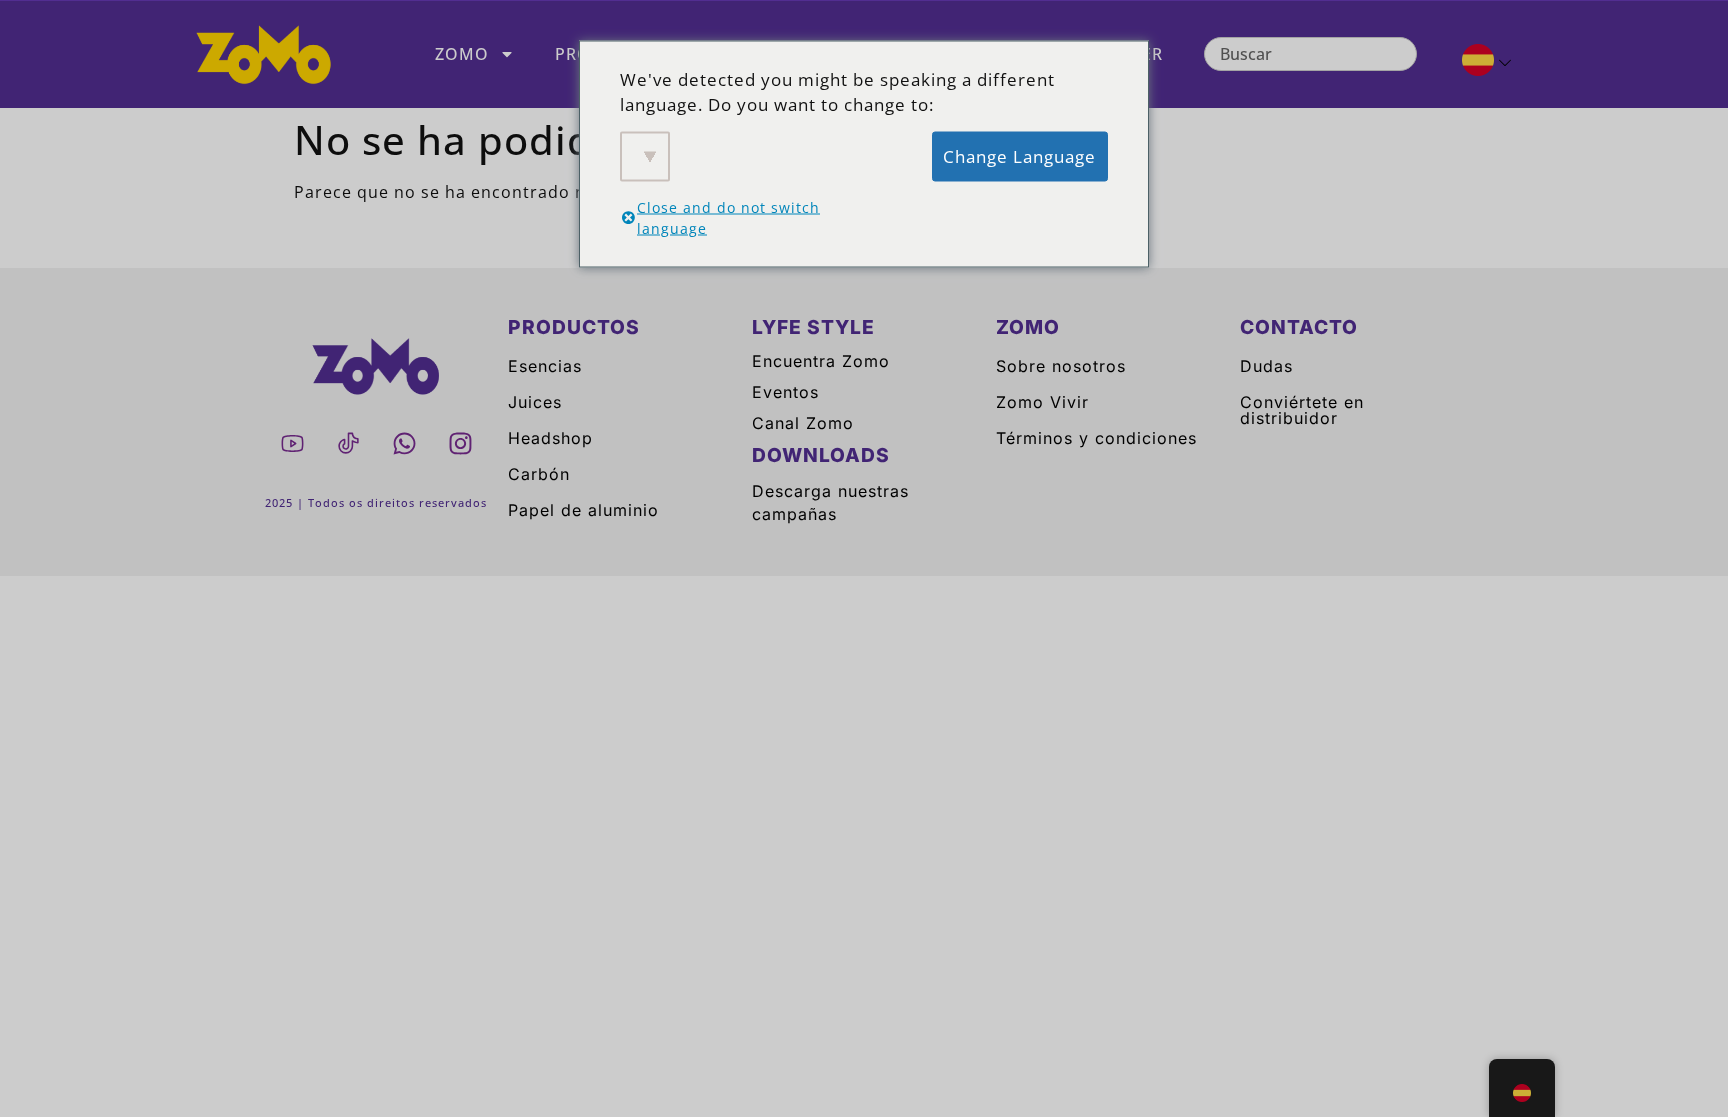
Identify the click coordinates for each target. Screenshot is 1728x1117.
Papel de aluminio (583, 510)
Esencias (545, 366)
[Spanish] (1478, 63)
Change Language (1019, 155)
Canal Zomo (803, 423)
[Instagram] (460, 444)
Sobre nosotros (1061, 366)
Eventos (785, 392)
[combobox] (1310, 54)
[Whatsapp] (404, 444)
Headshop (550, 438)
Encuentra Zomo (821, 361)
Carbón (539, 474)
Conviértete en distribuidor (1302, 410)
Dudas (1266, 366)
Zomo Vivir (1042, 402)
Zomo (462, 54)
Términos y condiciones (1096, 438)
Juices (535, 402)
